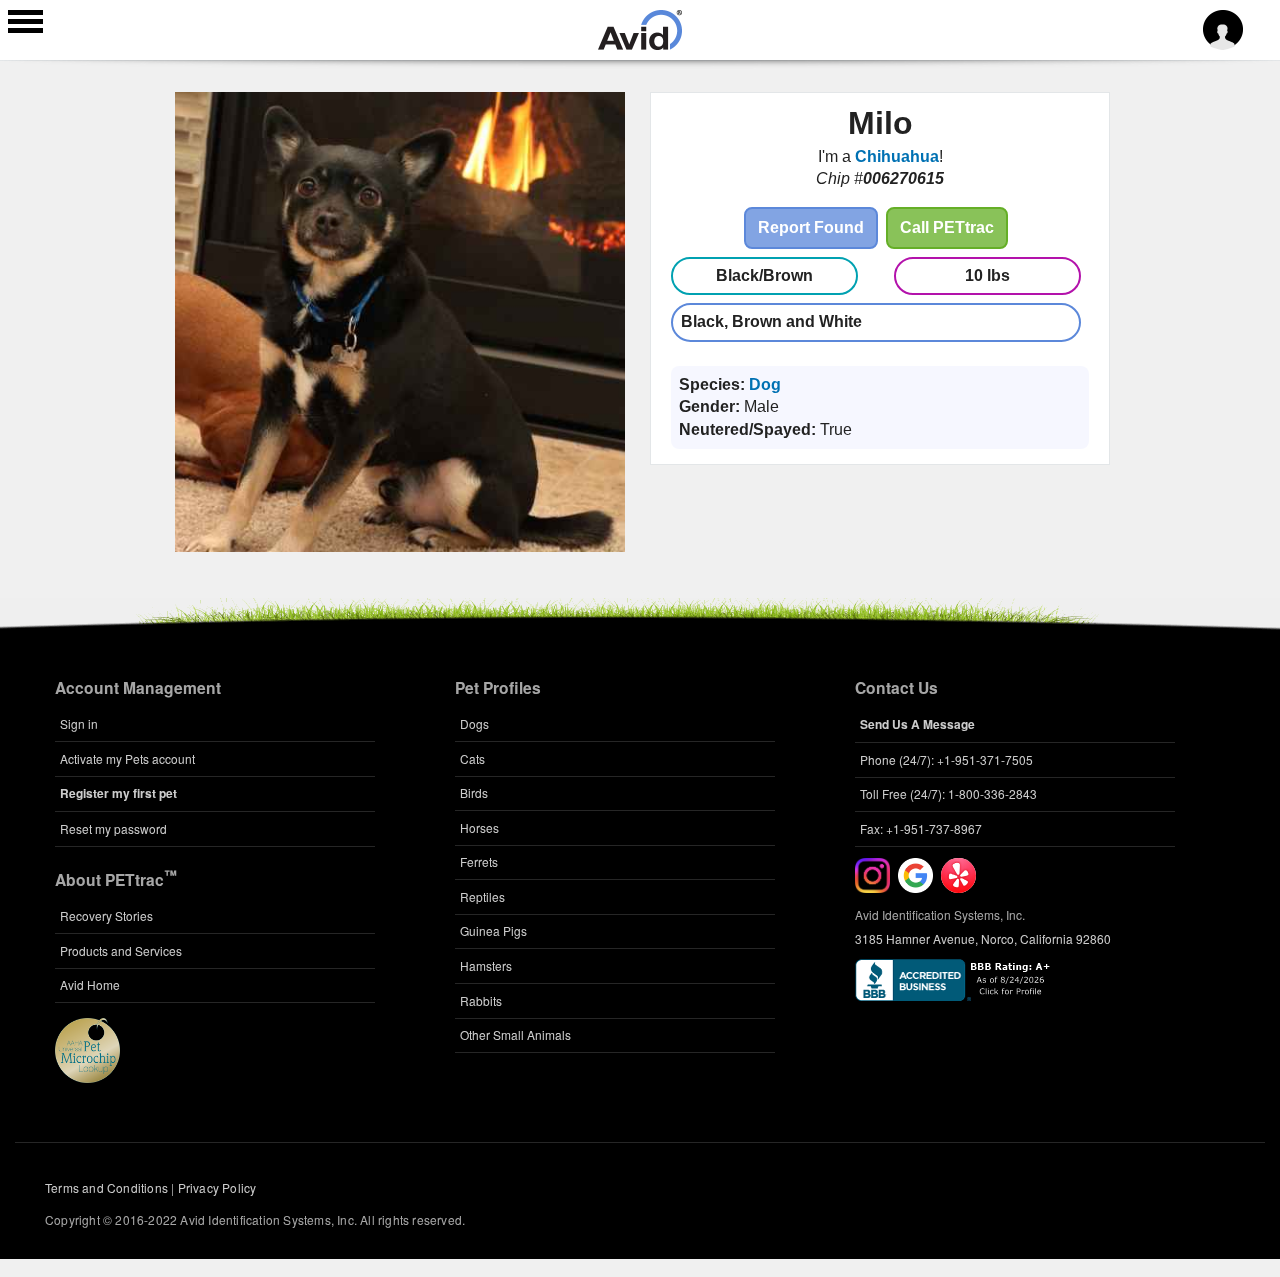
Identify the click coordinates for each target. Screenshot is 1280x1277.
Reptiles (482, 896)
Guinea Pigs (493, 930)
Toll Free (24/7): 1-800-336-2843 (948, 793)
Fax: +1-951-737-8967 (921, 828)
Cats (472, 758)
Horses (479, 827)
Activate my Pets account (127, 758)
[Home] (640, 44)
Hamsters (486, 965)
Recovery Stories (106, 915)
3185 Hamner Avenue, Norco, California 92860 (983, 938)
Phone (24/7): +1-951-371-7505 (946, 759)
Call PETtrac (947, 227)
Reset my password (113, 828)
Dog (765, 384)
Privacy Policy (217, 1187)
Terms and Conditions (106, 1187)
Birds (474, 792)
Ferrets (479, 861)
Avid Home (90, 984)
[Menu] (25, 24)
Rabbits (481, 1000)
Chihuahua (897, 156)
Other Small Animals (515, 1034)
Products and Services (121, 950)
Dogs (474, 723)
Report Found (811, 227)
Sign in (79, 723)
